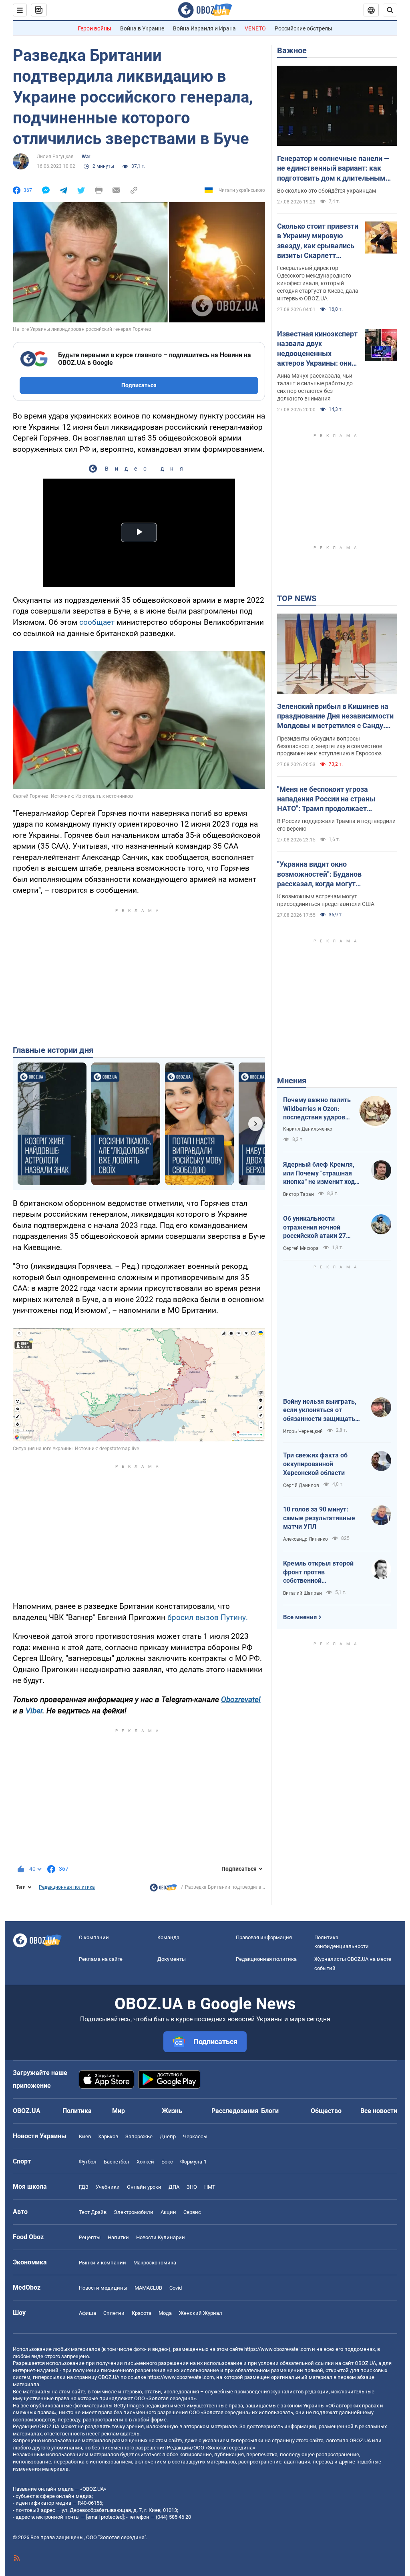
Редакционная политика (67, 1887)
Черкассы (195, 2136)
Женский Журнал (201, 2313)
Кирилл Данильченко (308, 1129)
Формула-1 (193, 2162)
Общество (326, 2111)
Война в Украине (142, 28)
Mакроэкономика (155, 2263)
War (86, 157)
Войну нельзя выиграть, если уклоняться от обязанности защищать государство (320, 1411)
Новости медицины (103, 2288)
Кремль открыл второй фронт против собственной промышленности (318, 1572)
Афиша (87, 2313)
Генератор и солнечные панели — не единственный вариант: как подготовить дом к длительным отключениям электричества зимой (333, 169)
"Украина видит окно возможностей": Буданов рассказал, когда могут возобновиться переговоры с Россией (327, 874)
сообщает (97, 622)
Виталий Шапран (302, 1593)
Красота (142, 2313)
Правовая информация (264, 1937)
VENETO (255, 28)
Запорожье (139, 2136)
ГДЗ (84, 2187)
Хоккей (145, 2162)
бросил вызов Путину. (208, 1617)
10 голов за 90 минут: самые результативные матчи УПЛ (319, 1518)
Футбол (88, 2162)
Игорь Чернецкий (303, 1431)
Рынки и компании (102, 2263)
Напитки (118, 2237)
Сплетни (114, 2313)
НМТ (210, 2187)
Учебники (108, 2187)
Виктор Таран (298, 1194)
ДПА (174, 2187)
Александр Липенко (305, 1539)
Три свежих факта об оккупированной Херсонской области (315, 1464)
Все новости (379, 2111)
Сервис (192, 2212)
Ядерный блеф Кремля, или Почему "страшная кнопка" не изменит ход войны (319, 1173)
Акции (168, 2212)
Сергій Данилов (301, 1485)
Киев (85, 2136)
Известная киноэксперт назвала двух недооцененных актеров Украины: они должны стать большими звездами (317, 349)
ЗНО (192, 2187)
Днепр (168, 2136)
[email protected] (105, 2517)
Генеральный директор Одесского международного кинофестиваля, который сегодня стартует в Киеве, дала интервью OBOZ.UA (318, 283)
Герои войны (94, 28)
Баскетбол (117, 2162)
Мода (165, 2313)
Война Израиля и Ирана (204, 28)
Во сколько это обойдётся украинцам (327, 191)
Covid (176, 2288)
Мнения (292, 1081)
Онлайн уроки (144, 2187)
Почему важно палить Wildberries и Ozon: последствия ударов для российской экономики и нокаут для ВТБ (317, 1109)
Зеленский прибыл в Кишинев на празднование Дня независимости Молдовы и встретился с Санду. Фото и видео (335, 716)
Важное (292, 50)
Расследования (235, 2111)
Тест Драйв (93, 2212)
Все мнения (300, 1617)
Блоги (270, 2111)
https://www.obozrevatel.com (277, 2349)
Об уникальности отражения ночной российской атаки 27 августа (315, 1228)
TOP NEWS (297, 598)
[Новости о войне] (163, 1890)
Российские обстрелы (303, 28)
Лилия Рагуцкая (55, 157)
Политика (77, 2111)
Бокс (167, 2162)
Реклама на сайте (101, 1959)
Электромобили (134, 2212)
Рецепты (90, 2237)
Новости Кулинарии (161, 2237)
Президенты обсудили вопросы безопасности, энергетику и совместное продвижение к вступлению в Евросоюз (330, 746)
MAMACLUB (148, 2288)
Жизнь (172, 2111)
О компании (94, 1937)
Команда (168, 1937)
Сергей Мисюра (301, 1248)
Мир (119, 2111)
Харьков (108, 2136)
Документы (172, 1959)
